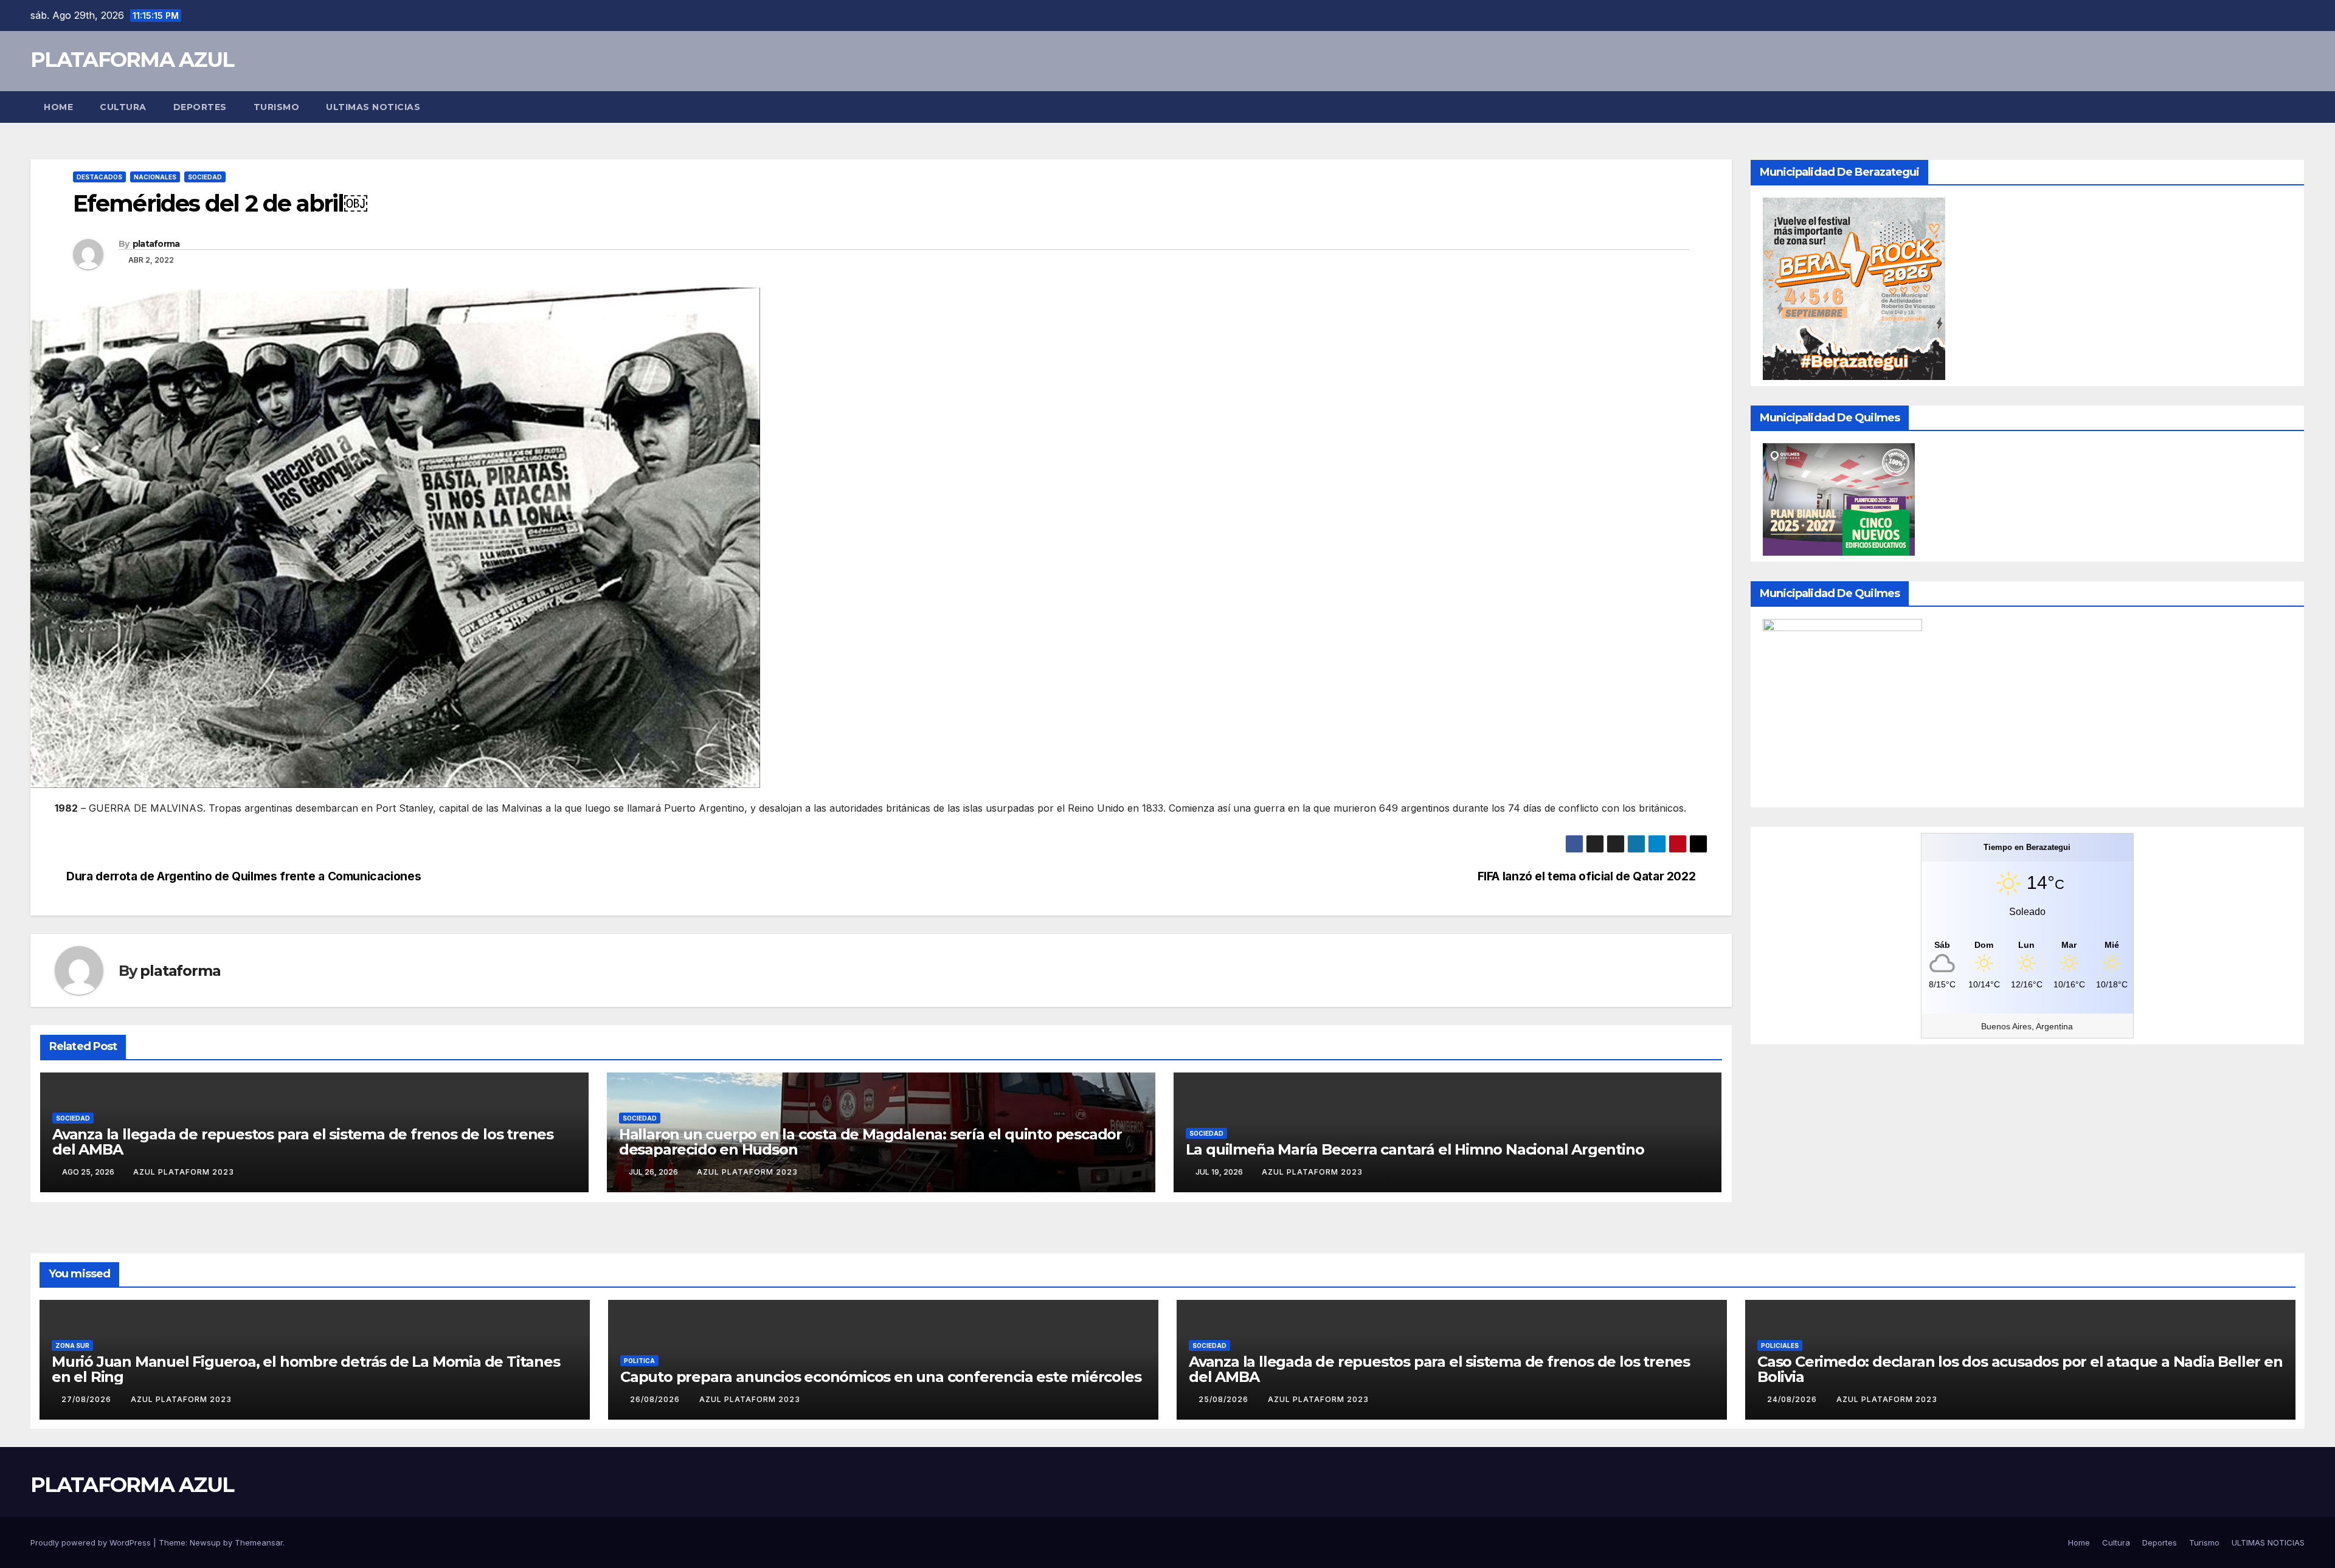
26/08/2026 (656, 1399)
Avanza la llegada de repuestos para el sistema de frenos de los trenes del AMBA (303, 1142)
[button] (2296, 107)
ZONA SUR (72, 1345)
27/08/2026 (88, 1399)
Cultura (123, 107)
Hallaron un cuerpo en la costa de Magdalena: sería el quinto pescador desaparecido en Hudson (870, 1142)
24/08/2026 (1793, 1399)
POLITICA (639, 1361)
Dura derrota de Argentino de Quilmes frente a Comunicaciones (242, 876)
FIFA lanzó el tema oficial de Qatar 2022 (1588, 876)
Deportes (200, 107)
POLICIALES (1780, 1345)
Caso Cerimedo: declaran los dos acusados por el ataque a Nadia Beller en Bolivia (2020, 1369)
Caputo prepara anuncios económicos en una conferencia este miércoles (880, 1377)
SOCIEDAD (205, 177)
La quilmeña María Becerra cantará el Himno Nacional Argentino (1415, 1149)
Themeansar (259, 1542)
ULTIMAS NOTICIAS (373, 107)
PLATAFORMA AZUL (132, 60)
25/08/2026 (1225, 1399)
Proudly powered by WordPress (92, 1542)
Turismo (277, 107)
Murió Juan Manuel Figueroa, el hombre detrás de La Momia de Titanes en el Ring (306, 1369)
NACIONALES (155, 177)
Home (58, 107)
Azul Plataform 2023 (184, 1172)
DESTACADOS (99, 177)
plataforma (156, 244)
